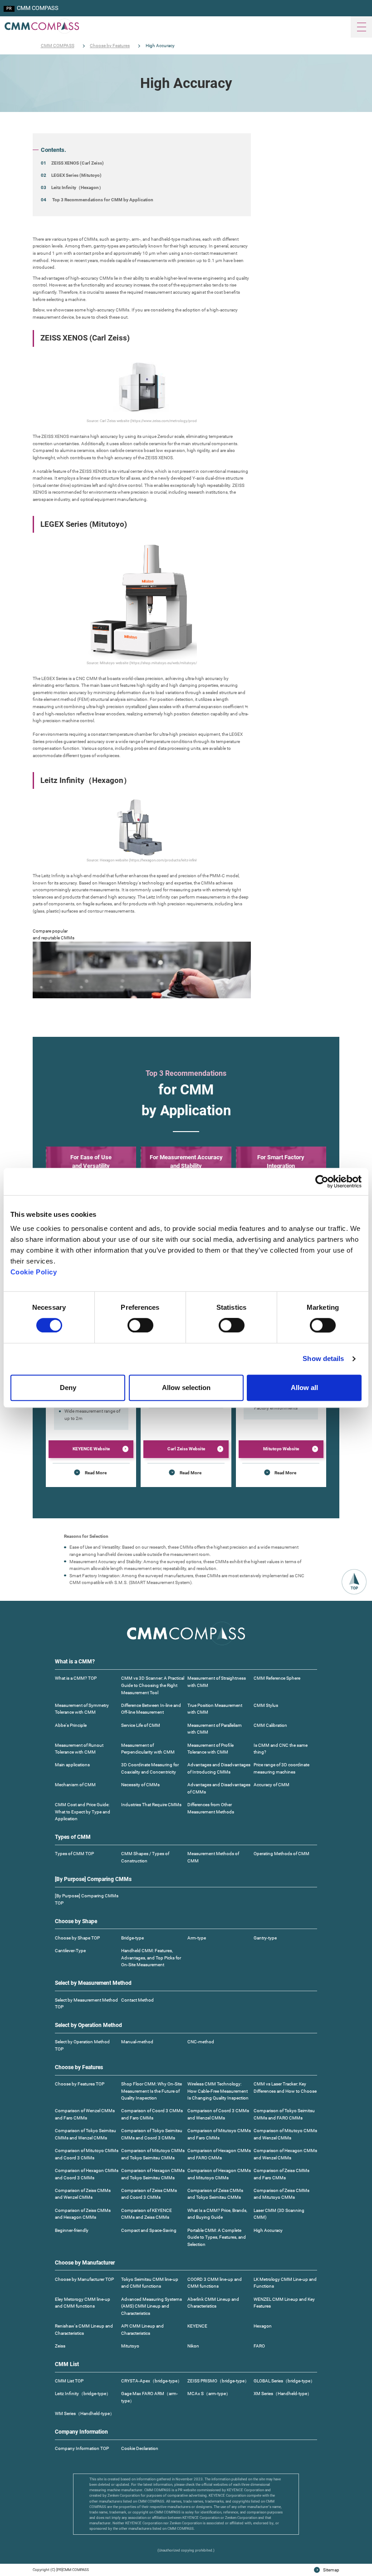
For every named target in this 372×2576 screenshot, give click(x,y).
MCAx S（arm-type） (209, 2394)
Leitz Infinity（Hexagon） (77, 187)
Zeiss (60, 2346)
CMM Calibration (270, 1725)
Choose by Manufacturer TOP (84, 2279)
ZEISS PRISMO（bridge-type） (218, 2381)
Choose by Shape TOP (77, 1938)
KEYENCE (197, 2326)
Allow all (304, 1388)
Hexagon (263, 2326)
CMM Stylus (266, 1705)
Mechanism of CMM (75, 1785)
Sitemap (331, 2570)
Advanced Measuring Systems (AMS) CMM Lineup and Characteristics (152, 2306)
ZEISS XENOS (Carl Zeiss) (78, 163)
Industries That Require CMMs (151, 1805)
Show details (323, 1358)
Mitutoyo (130, 2346)
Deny (68, 1388)
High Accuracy (268, 2230)
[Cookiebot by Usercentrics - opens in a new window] (322, 1181)
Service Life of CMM (141, 1725)
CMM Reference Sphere (277, 1678)
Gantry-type (265, 1938)
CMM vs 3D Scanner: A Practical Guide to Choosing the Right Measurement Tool (153, 1685)
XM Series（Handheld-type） (283, 2394)
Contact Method (137, 2000)
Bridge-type (132, 1938)
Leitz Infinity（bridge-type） (83, 2394)
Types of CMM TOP (74, 1854)
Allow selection (186, 1388)
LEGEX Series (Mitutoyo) (76, 175)
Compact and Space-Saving (149, 2230)
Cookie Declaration (140, 2448)
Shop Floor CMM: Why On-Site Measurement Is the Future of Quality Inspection (152, 2091)
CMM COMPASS (38, 8)
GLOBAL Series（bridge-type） (284, 2381)
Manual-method (137, 2042)
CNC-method (201, 2042)
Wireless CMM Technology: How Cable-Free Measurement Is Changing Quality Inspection (218, 2091)
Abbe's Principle (71, 1725)
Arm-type (197, 1938)
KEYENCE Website (91, 1449)
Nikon (193, 2346)
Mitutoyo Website (281, 1449)
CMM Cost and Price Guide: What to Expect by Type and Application (83, 1812)
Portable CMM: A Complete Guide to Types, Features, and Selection (217, 2237)
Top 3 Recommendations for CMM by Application (102, 200)
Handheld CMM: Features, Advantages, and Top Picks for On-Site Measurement (151, 1958)
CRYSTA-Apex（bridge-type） (152, 2381)
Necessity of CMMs (140, 1785)
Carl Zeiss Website (186, 1449)
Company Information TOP (82, 2448)
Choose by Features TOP (80, 2084)
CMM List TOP (69, 2381)
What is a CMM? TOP (76, 1678)
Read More (96, 1473)
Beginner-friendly (72, 2230)
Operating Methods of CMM (281, 1854)
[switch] (140, 1325)
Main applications (72, 1765)
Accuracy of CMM (272, 1785)
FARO (259, 2346)
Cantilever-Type (70, 1951)
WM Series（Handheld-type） (85, 2413)
